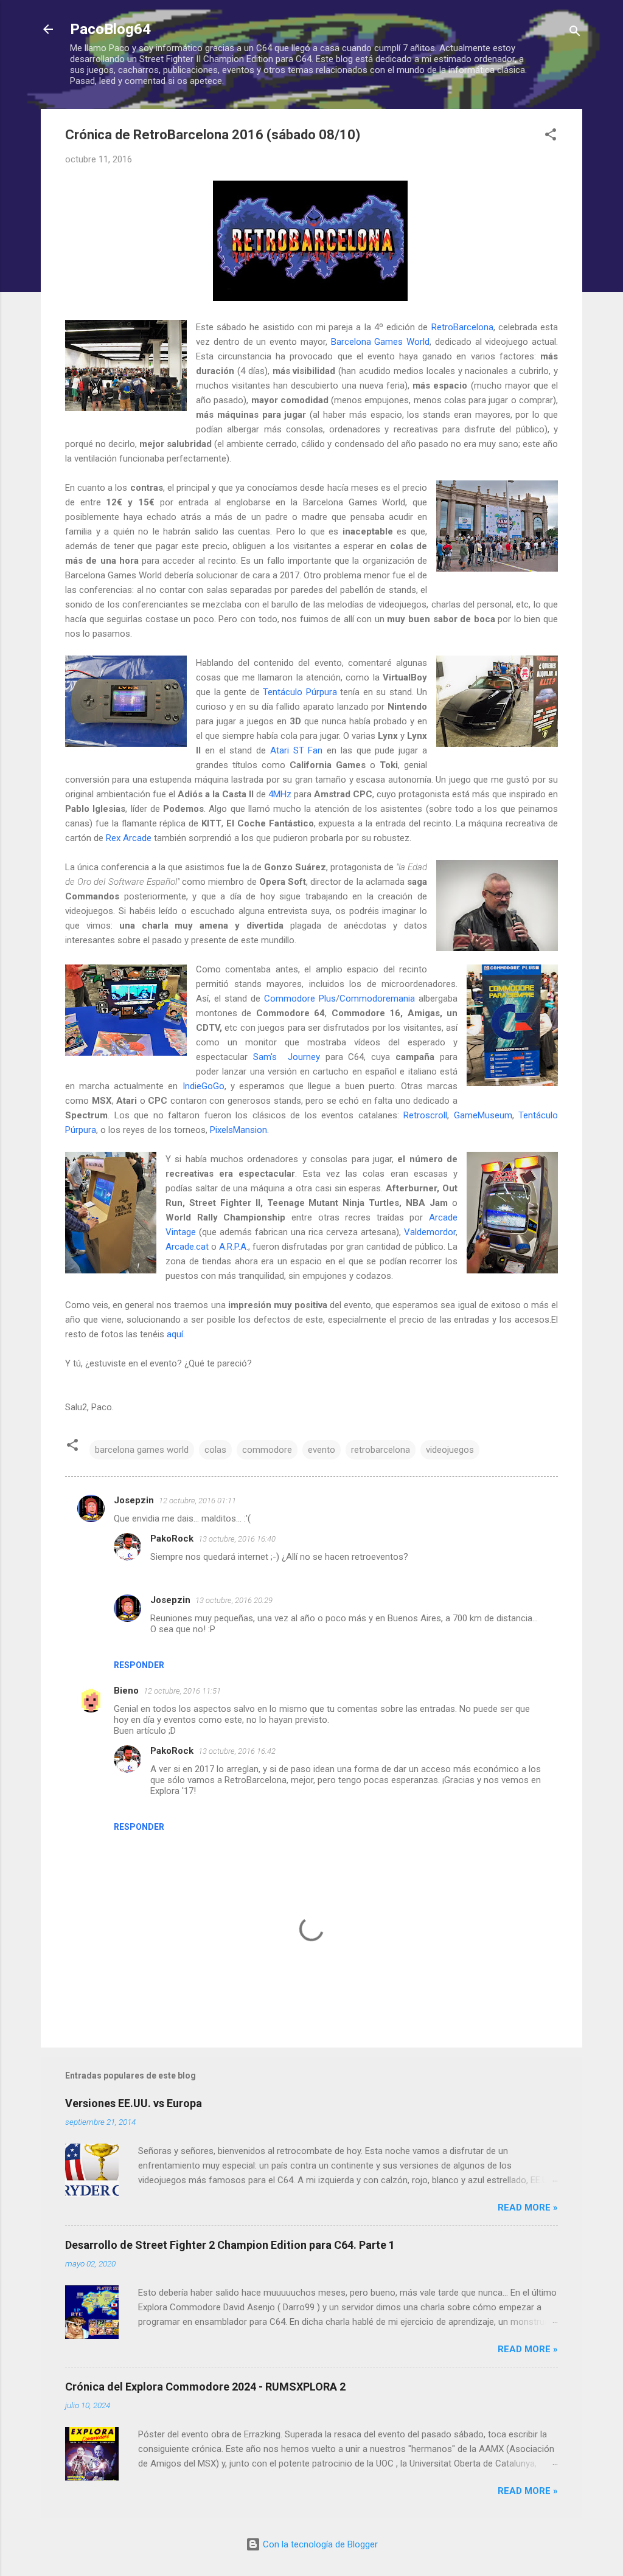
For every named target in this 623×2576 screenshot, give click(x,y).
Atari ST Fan (297, 750)
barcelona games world (142, 1450)
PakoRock (172, 1539)
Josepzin (134, 1500)
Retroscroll (425, 1115)
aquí (175, 1334)
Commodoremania (377, 999)
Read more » (528, 2207)
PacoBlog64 (110, 29)
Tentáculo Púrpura (300, 692)
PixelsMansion (238, 1130)
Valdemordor (430, 1232)
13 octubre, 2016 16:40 (237, 1539)
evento (322, 1450)
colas (215, 1450)
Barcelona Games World (381, 342)
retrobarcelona (381, 1450)
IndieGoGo (204, 1086)
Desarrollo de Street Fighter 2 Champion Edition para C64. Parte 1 (230, 2245)
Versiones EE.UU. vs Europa (134, 2103)
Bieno (126, 1691)
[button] (551, 137)
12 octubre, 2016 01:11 (197, 1501)
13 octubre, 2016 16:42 (237, 1751)
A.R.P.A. (234, 1247)
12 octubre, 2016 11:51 (182, 1691)
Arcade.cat (187, 1247)
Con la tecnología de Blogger (319, 2544)
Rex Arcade (129, 838)
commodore (267, 1450)
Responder (139, 1665)
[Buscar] (575, 33)
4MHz (280, 794)
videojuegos (450, 1450)
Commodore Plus (300, 999)
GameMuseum (483, 1115)
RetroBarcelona (462, 327)
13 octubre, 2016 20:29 (234, 1600)
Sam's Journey (287, 1057)
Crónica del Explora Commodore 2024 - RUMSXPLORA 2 (205, 2387)
